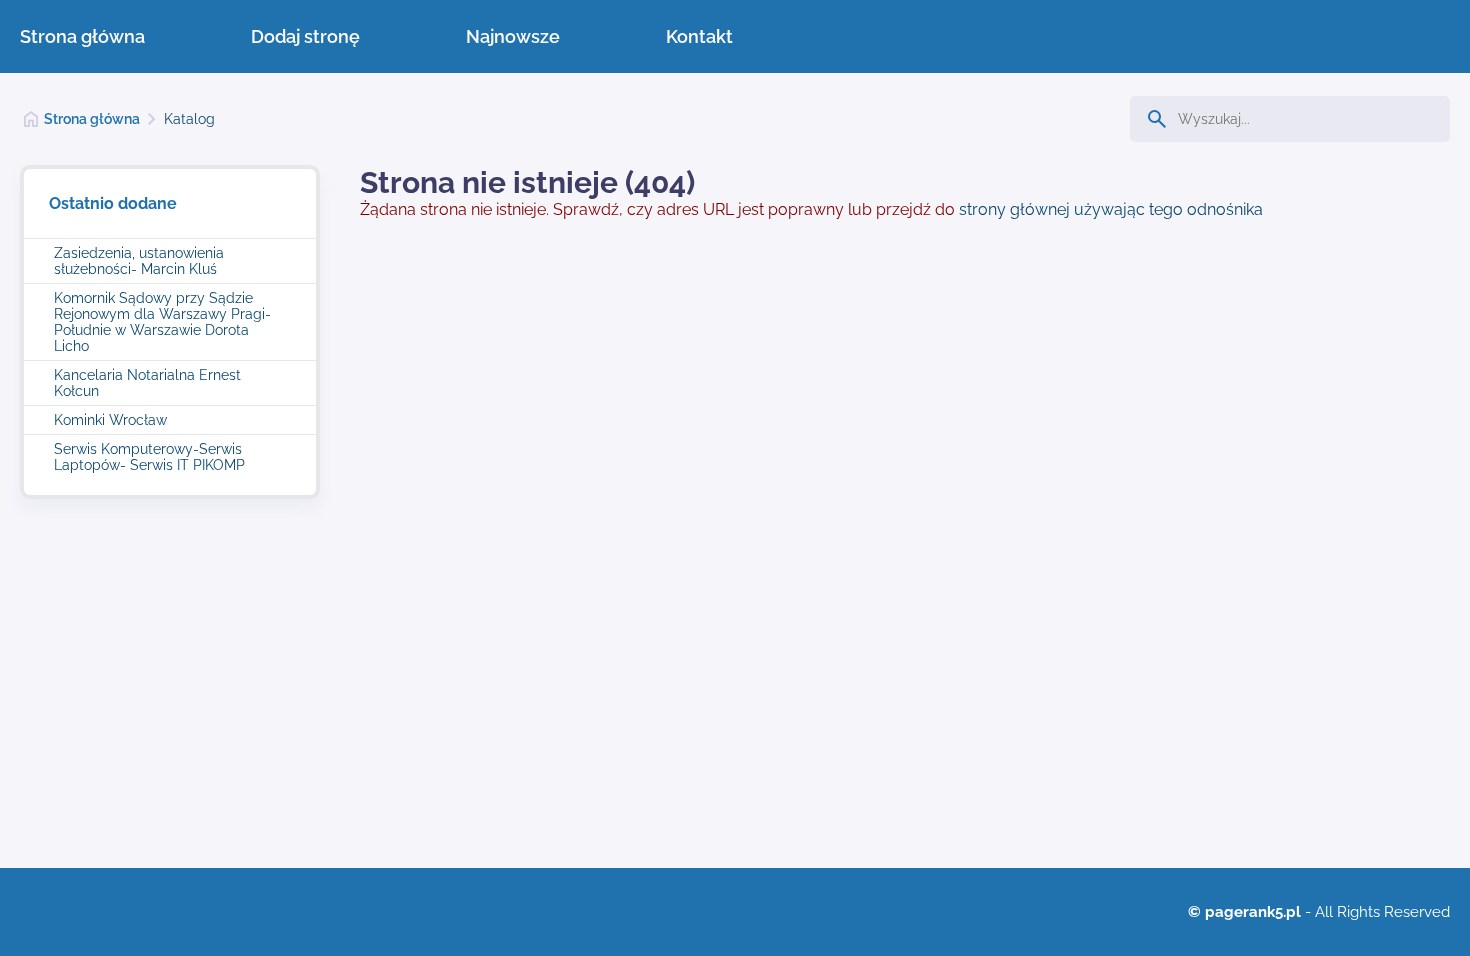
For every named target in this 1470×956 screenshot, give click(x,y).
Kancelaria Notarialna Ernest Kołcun (147, 383)
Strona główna (82, 36)
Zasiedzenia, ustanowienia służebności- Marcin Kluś (139, 261)
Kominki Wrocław (110, 420)
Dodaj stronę (305, 36)
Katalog (189, 119)
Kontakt (699, 36)
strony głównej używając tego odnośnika (1111, 209)
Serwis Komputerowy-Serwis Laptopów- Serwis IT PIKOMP (149, 457)
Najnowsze (513, 36)
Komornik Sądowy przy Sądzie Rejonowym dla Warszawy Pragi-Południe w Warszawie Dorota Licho (162, 322)
